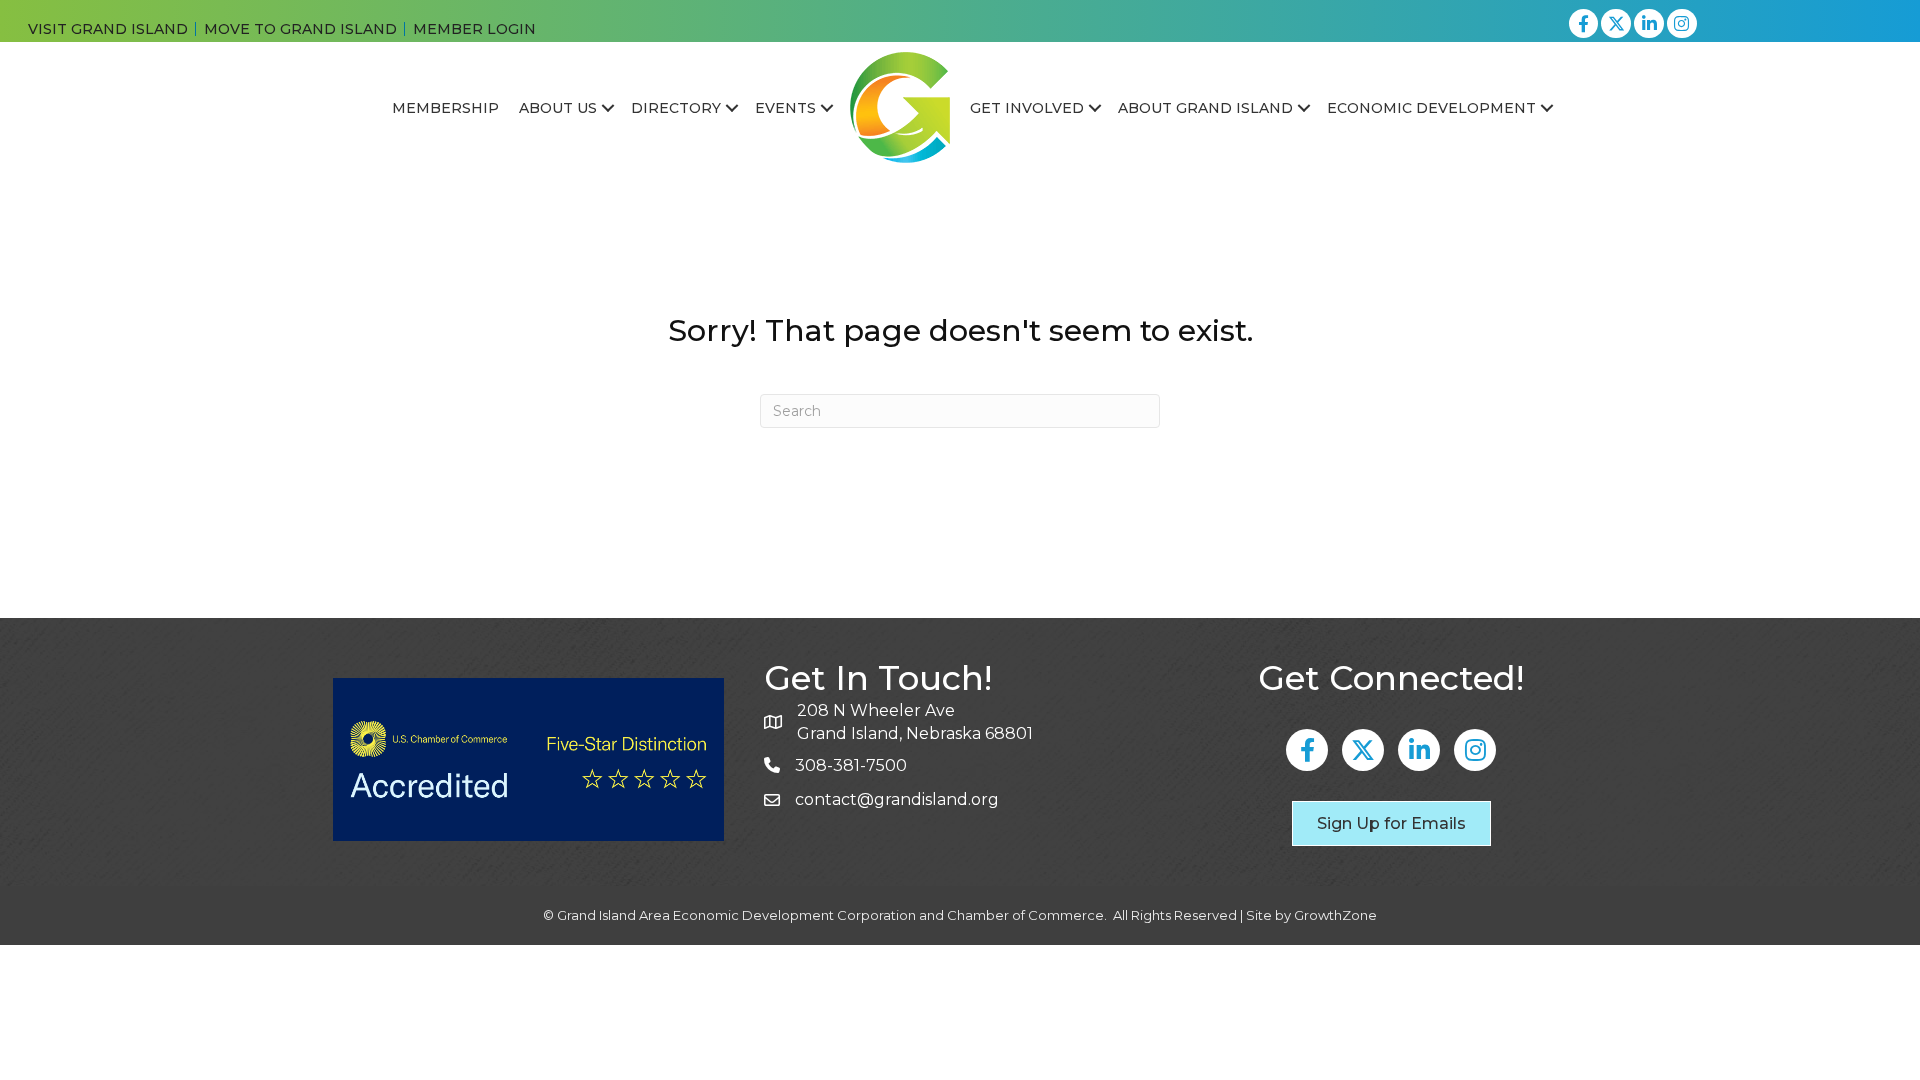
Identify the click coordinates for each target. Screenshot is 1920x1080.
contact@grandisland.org (897, 799)
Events (785, 108)
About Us (558, 108)
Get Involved (1027, 108)
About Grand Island (1205, 108)
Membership (445, 108)
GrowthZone (1335, 915)
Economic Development (1431, 108)
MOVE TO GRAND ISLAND (300, 29)
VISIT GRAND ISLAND (108, 29)
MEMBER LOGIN (474, 29)
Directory (676, 108)
